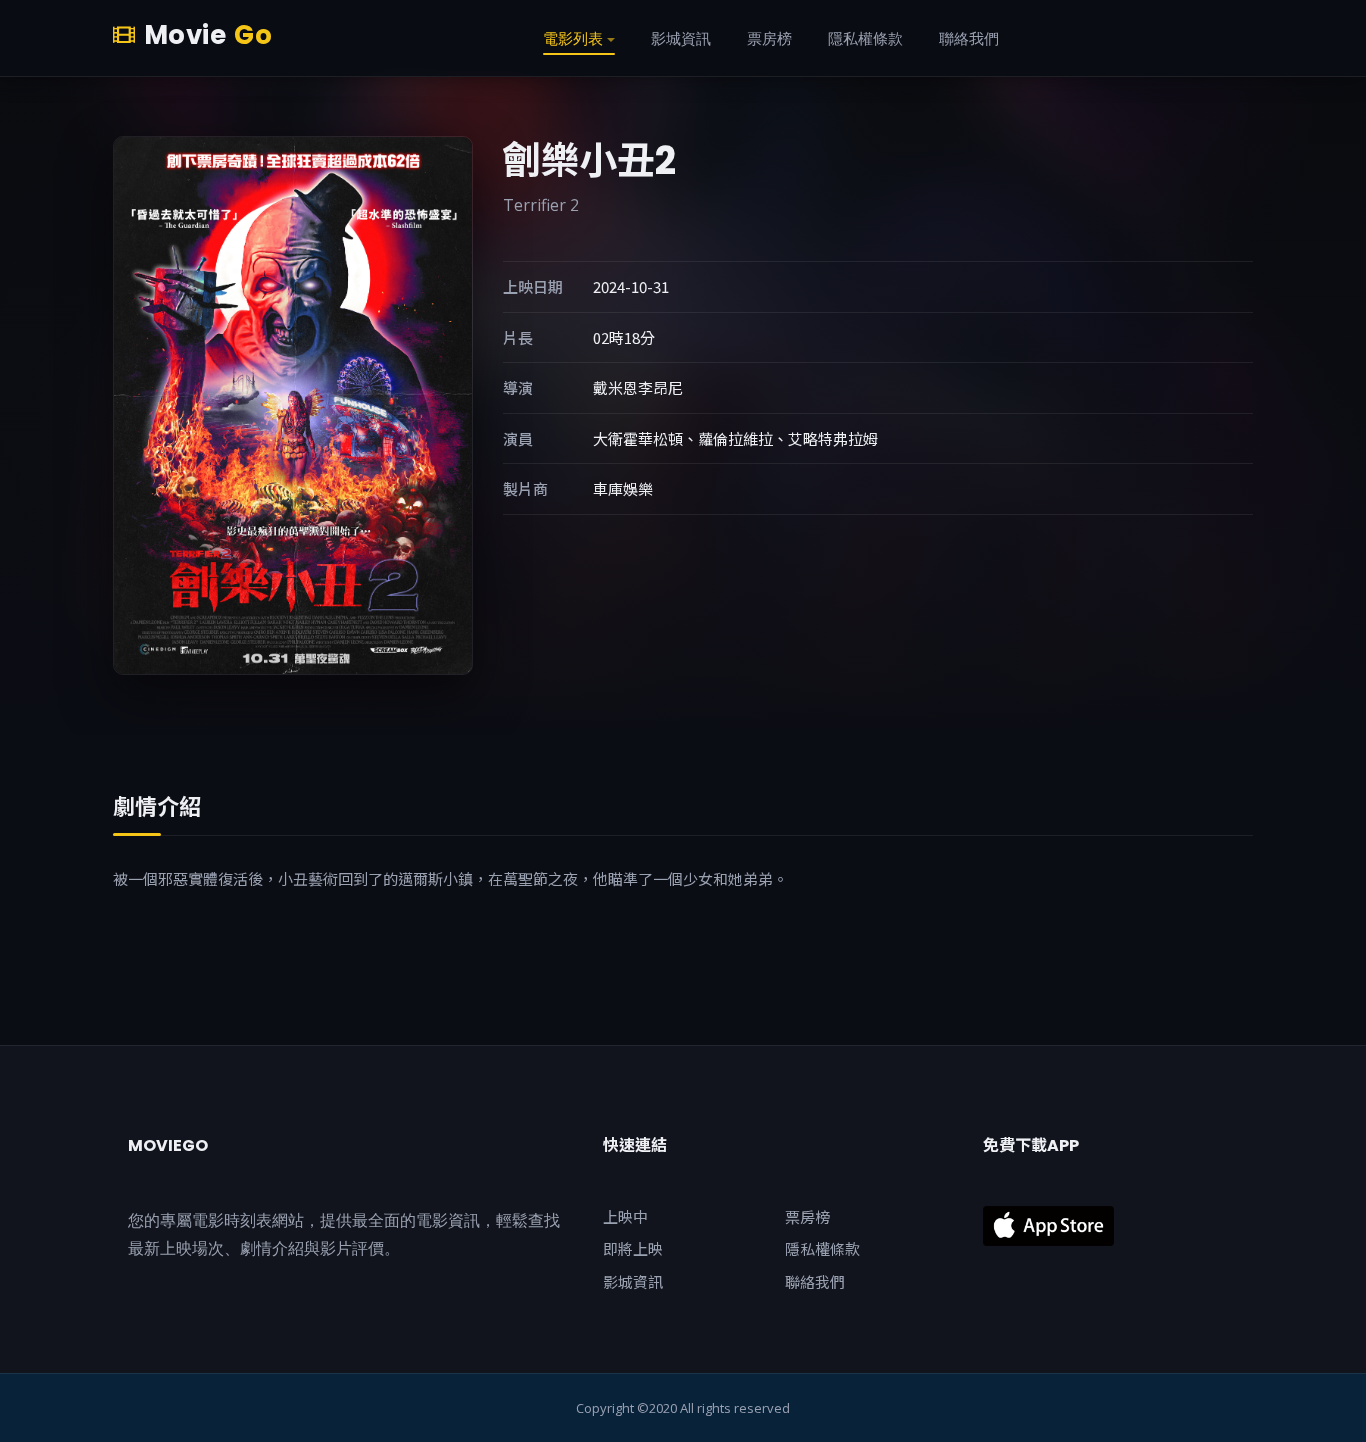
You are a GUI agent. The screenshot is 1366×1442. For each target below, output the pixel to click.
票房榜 (807, 1216)
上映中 (625, 1216)
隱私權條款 (822, 1248)
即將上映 (633, 1248)
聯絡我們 (815, 1281)
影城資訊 (633, 1281)
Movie (208, 35)
